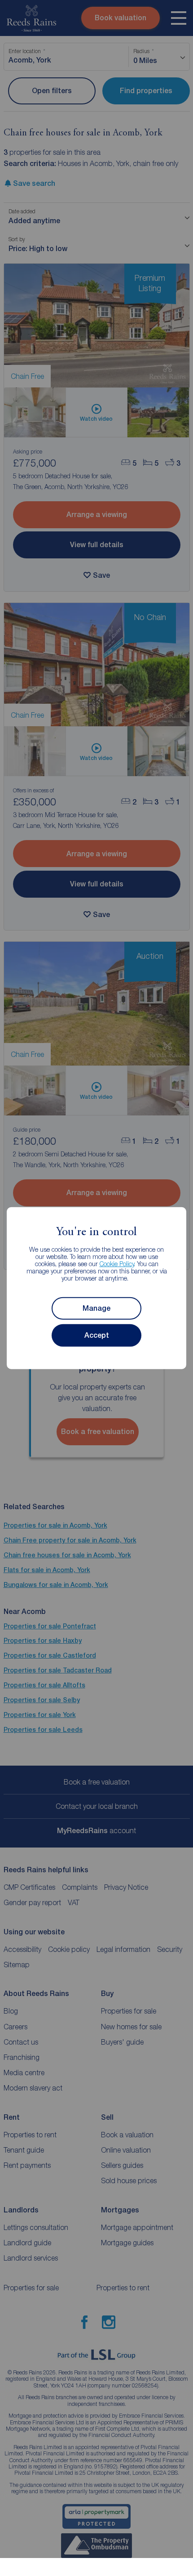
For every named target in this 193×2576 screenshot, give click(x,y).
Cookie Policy (117, 1264)
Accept (97, 1335)
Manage (96, 1308)
